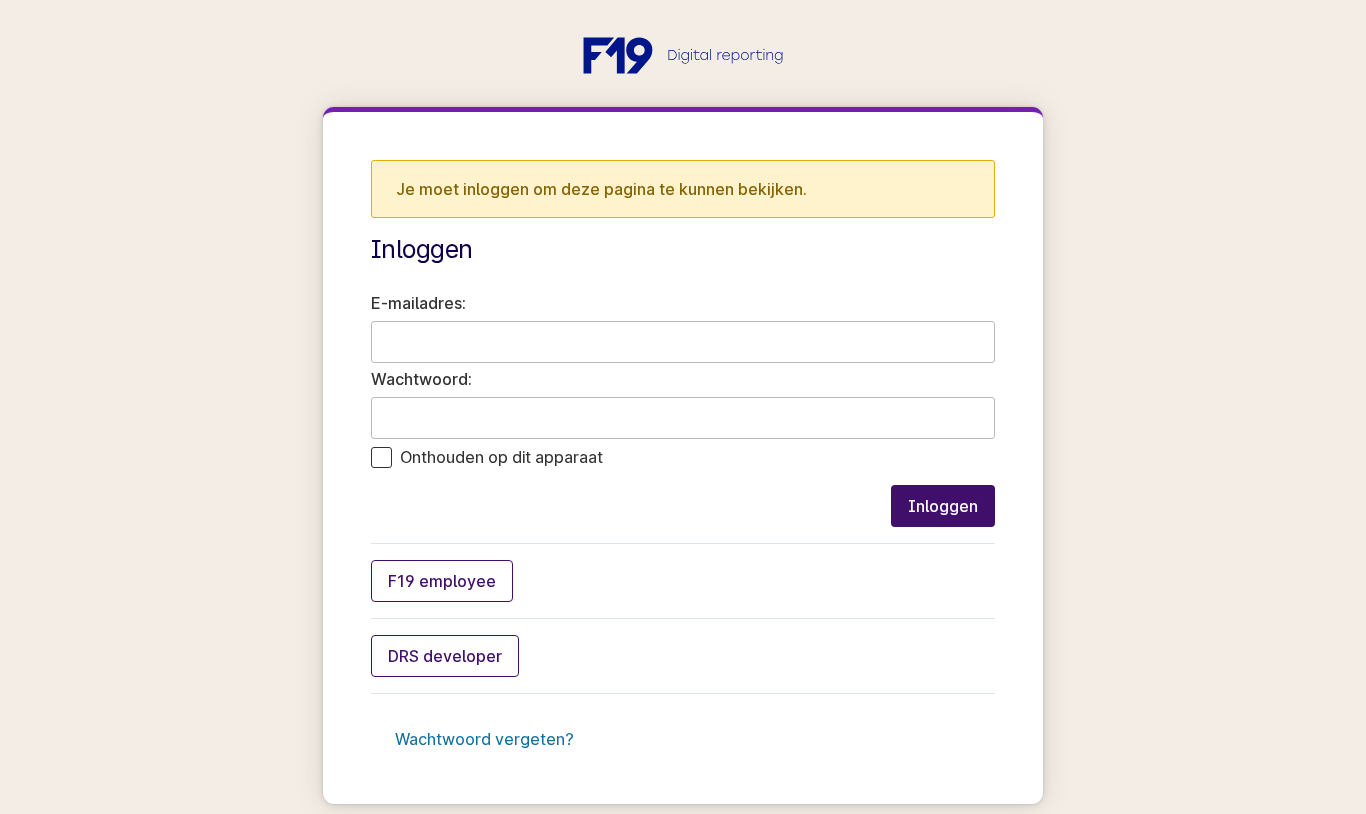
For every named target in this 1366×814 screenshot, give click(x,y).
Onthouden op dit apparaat (501, 457)
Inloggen (943, 506)
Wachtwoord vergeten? (484, 739)
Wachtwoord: (421, 379)
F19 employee (442, 581)
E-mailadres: (418, 303)
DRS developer (445, 656)
